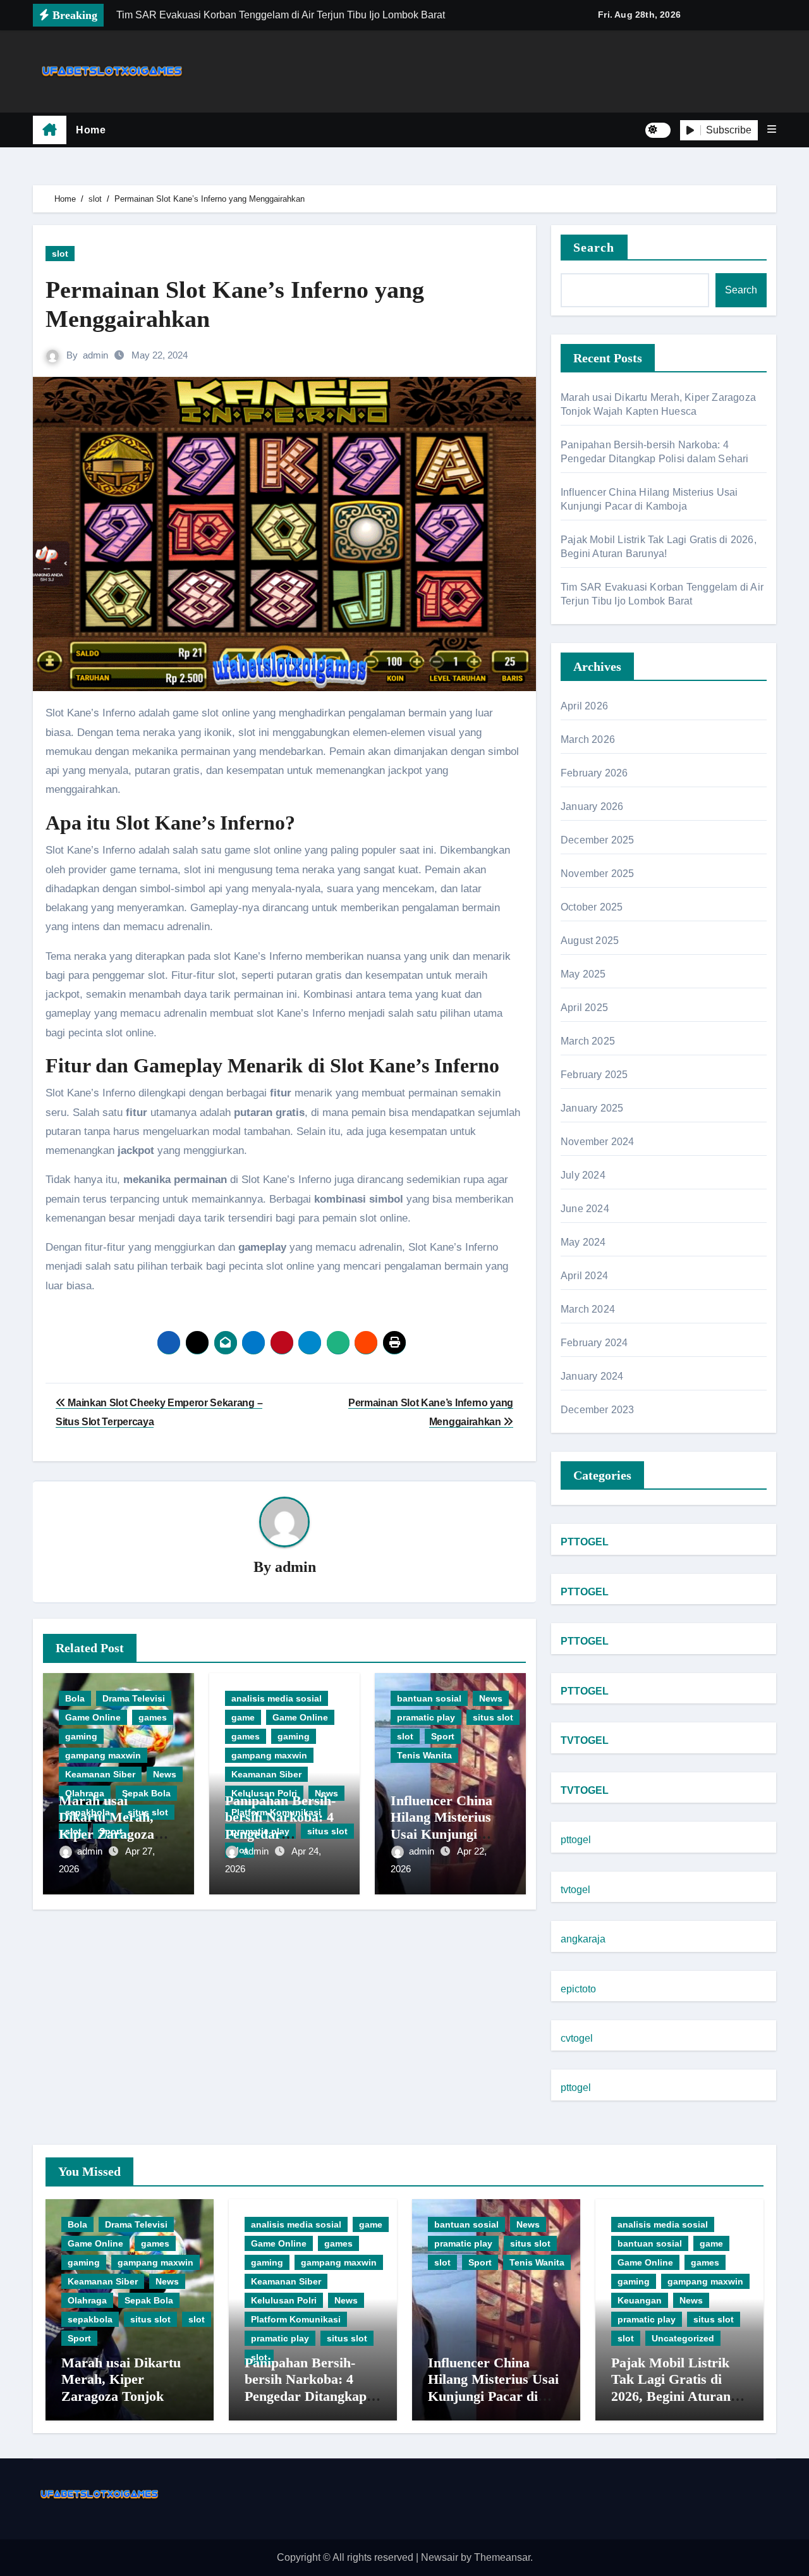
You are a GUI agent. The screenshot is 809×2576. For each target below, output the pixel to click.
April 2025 (584, 1008)
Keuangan (640, 2300)
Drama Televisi (134, 1698)
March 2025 (588, 1041)
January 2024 (592, 1376)
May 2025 (583, 974)
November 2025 (598, 874)
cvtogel (577, 2038)
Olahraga (87, 2300)
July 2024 (583, 1175)
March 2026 (588, 739)
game (243, 1717)
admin (95, 355)
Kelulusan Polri (284, 2300)
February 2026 (594, 773)
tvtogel (575, 1890)
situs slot (493, 1717)
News (165, 1774)
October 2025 (592, 907)
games (153, 1717)
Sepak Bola (149, 2300)
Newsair (440, 2557)
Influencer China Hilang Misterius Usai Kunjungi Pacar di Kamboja (445, 1825)
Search (594, 247)
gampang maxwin (103, 1755)
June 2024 (585, 1209)
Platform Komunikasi (296, 2319)
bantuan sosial (429, 1698)
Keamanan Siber (100, 1774)
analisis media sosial (277, 1698)
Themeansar (502, 2557)
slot (60, 254)
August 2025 (590, 941)
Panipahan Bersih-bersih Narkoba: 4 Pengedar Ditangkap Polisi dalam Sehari (280, 1834)
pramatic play (426, 1717)
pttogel (576, 1840)
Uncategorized (683, 2338)
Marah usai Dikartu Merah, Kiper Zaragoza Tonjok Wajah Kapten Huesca (106, 1834)
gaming (81, 1736)
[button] (772, 130)
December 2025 (598, 840)
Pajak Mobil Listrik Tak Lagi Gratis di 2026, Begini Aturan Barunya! (671, 2388)
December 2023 (598, 1410)
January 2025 (592, 1108)
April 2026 (584, 706)
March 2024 (588, 1309)
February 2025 (594, 1075)
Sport (443, 1736)
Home (91, 130)
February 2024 (594, 1343)
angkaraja (583, 1939)
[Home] (50, 130)
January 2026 (592, 807)
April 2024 (584, 1276)
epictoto (578, 1989)
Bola (75, 1698)
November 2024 (598, 1142)
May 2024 (583, 1242)
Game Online (93, 1717)
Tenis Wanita (424, 1755)
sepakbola (90, 2319)
